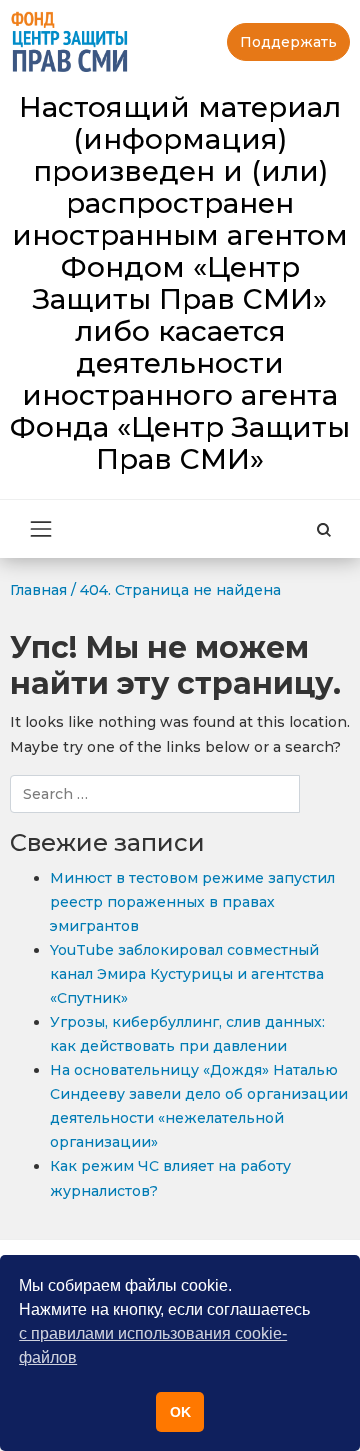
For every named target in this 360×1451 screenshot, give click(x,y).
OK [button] (180, 1412)
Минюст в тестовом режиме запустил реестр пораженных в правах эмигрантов (192, 902)
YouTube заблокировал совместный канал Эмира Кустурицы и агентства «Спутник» (187, 974)
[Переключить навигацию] (41, 529)
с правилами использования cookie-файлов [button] (153, 1345)
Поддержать (288, 42)
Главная (38, 590)
